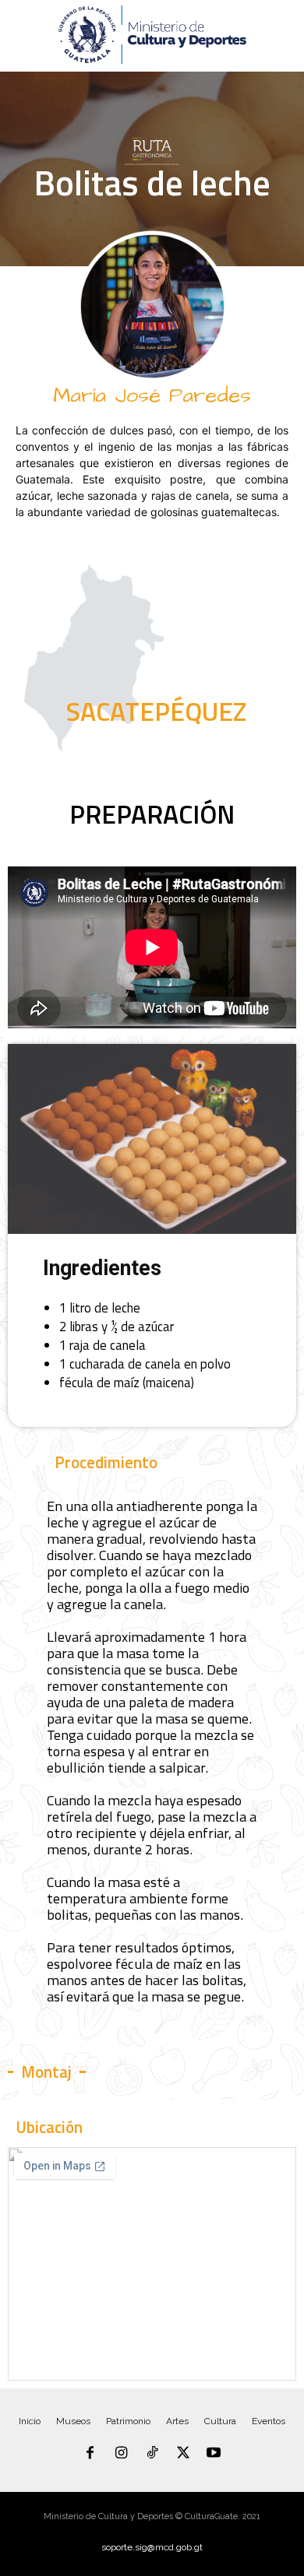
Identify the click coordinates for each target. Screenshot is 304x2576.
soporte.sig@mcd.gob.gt (152, 2547)
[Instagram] (122, 2454)
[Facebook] (90, 2454)
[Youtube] (214, 2454)
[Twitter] (183, 2454)
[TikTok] (152, 2454)
